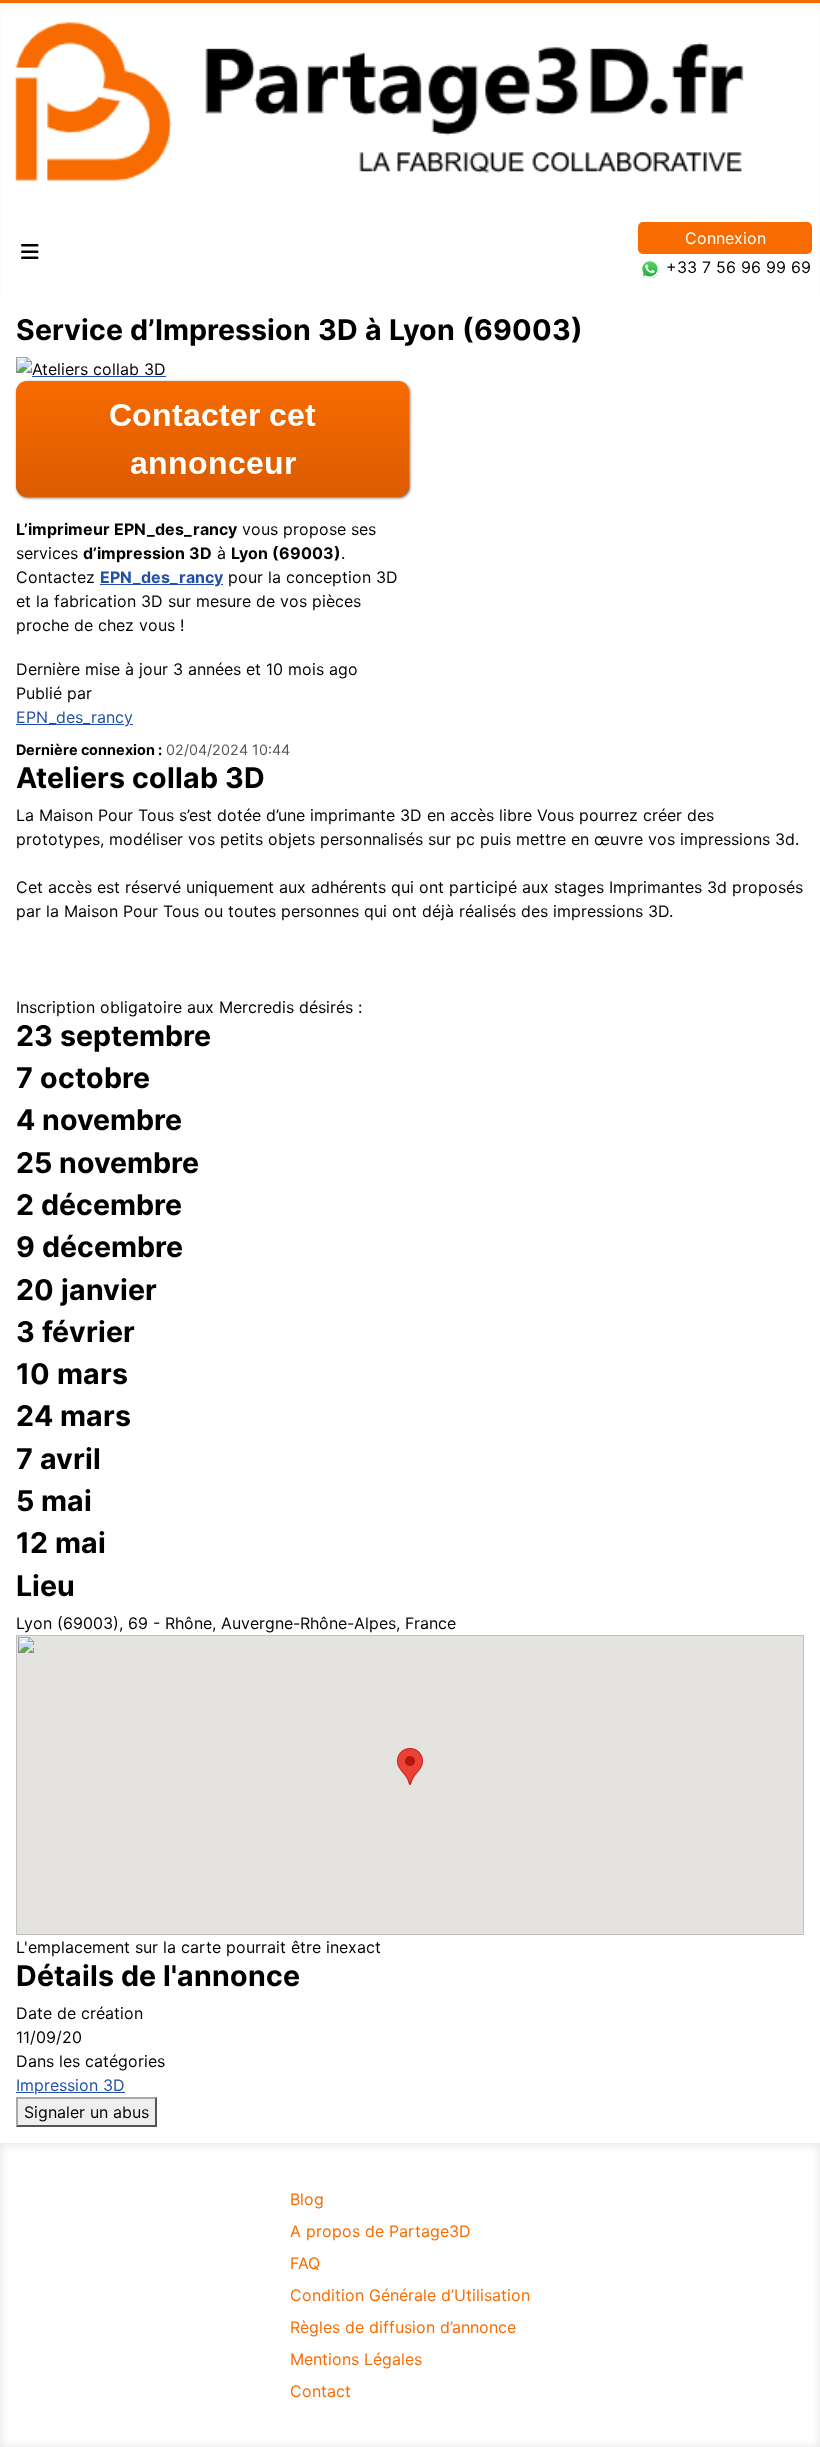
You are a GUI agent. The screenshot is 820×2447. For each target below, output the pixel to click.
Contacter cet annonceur (212, 439)
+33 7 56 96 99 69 (738, 267)
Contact (320, 2391)
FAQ (305, 2263)
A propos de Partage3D (380, 2231)
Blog (307, 2199)
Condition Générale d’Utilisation (410, 2295)
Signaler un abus (86, 2112)
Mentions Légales (356, 2359)
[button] (410, 1766)
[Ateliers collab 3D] (91, 367)
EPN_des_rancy (161, 577)
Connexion (725, 238)
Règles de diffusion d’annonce (403, 2327)
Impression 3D (70, 2085)
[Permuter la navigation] (30, 252)
